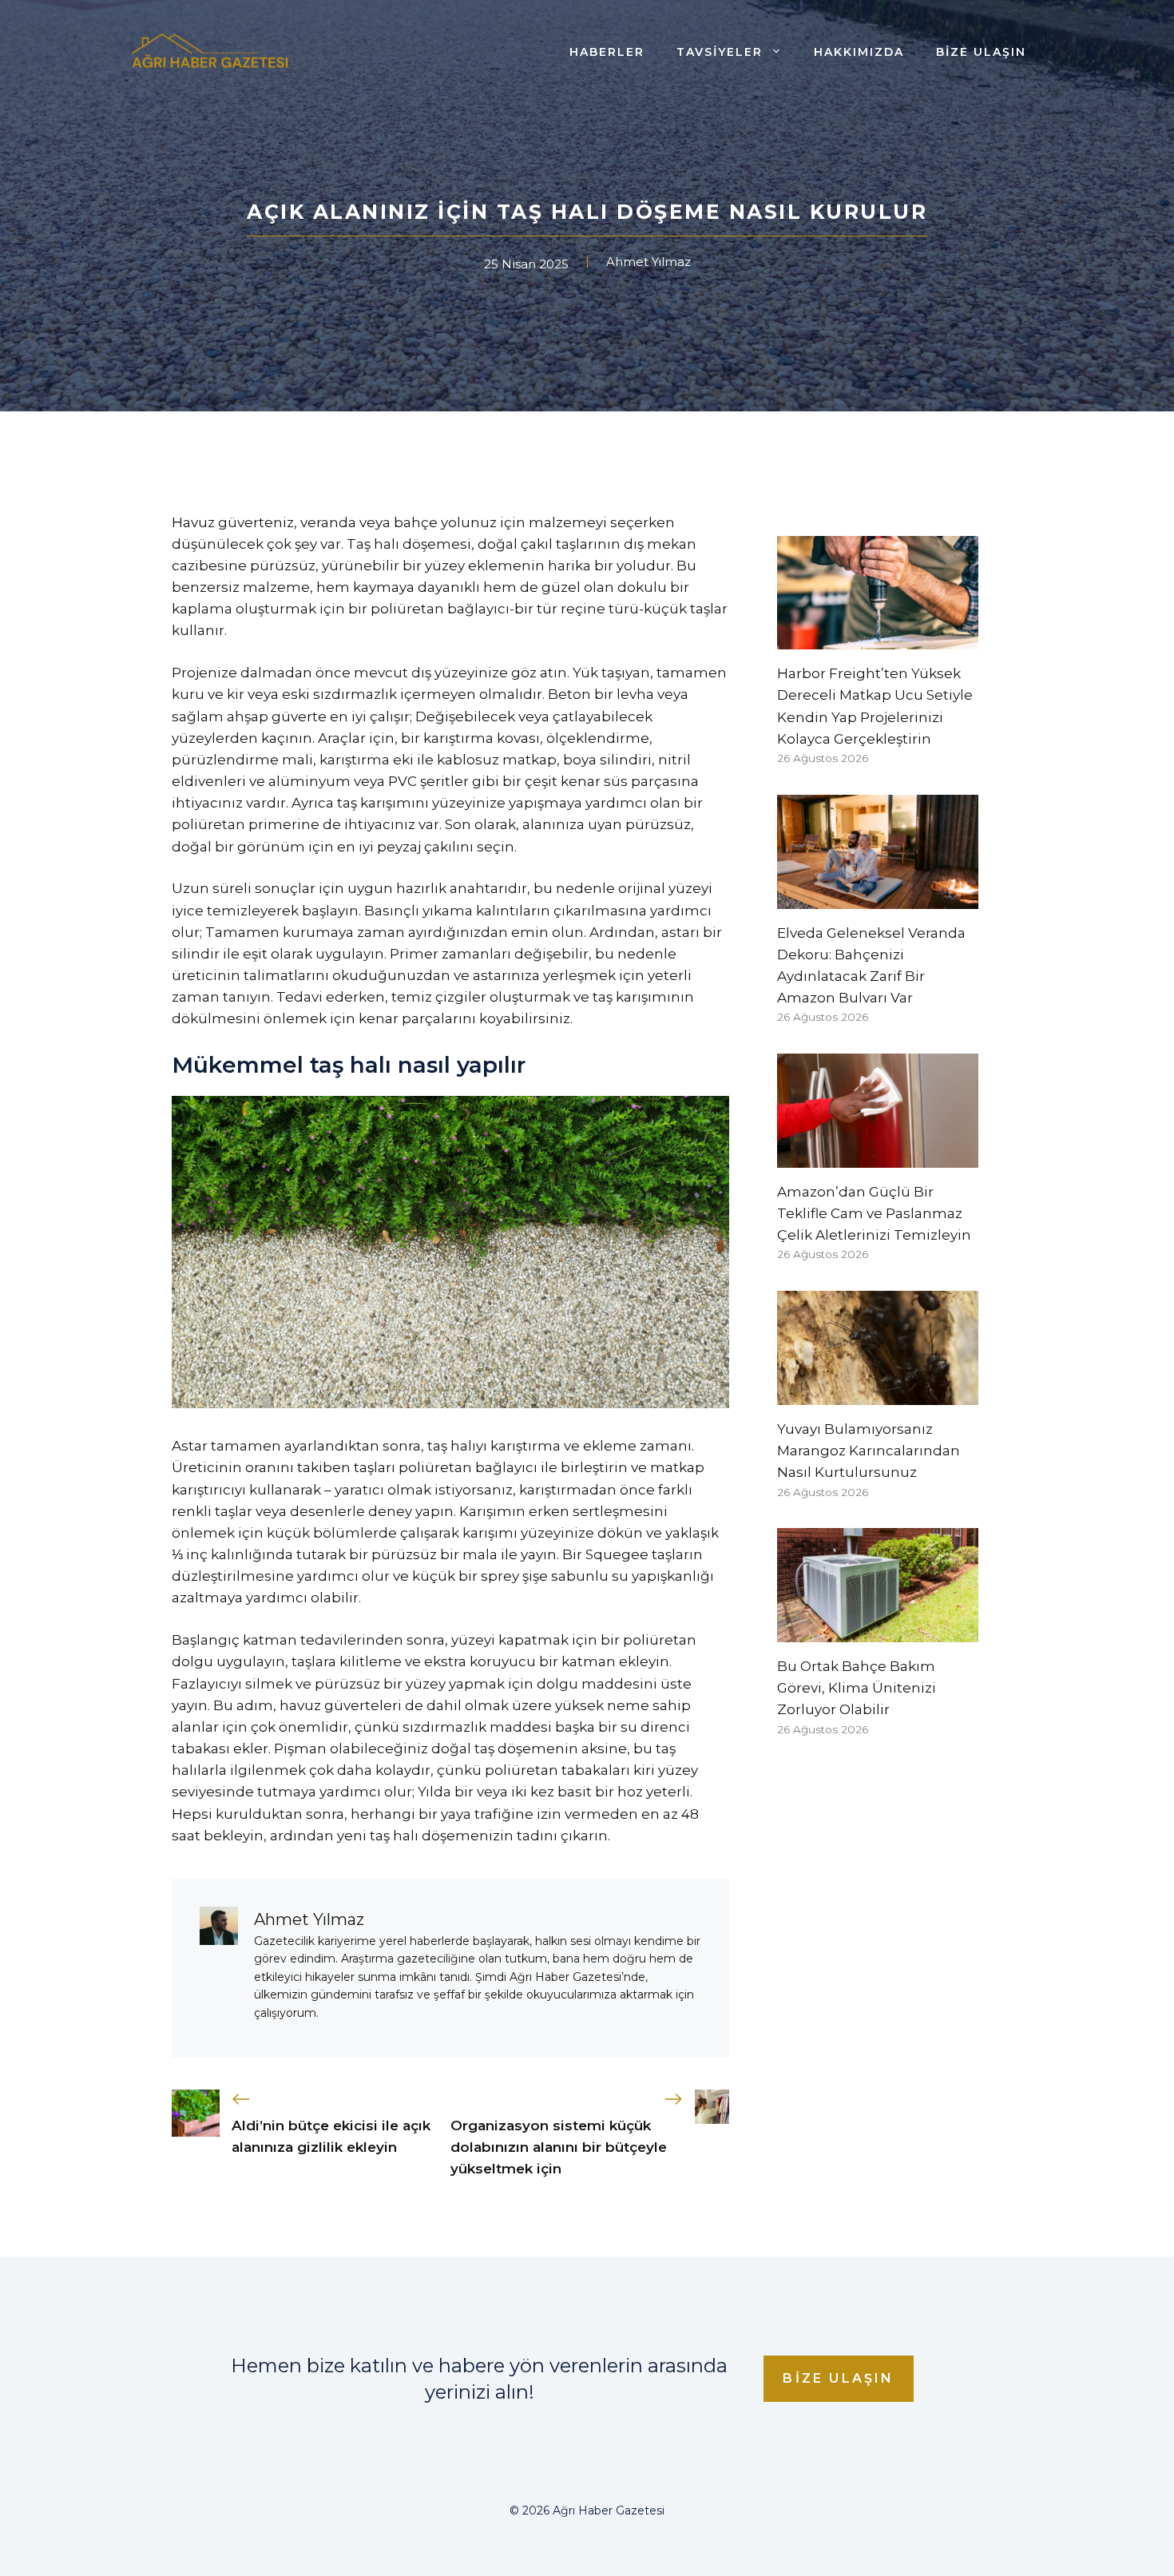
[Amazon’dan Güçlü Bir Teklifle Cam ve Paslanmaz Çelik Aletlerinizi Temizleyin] (878, 1157)
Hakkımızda (859, 52)
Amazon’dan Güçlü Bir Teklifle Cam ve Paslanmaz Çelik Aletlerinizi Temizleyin (874, 1213)
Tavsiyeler (720, 52)
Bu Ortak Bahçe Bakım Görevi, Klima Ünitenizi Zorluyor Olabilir (857, 1688)
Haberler (607, 52)
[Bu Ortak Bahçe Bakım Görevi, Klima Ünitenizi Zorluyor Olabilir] (878, 1631)
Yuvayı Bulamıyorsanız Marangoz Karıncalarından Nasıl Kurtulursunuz (869, 1451)
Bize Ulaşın (981, 52)
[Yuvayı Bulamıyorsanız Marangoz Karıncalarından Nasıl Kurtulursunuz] (878, 1394)
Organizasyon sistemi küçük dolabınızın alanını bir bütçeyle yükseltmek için (559, 2147)
